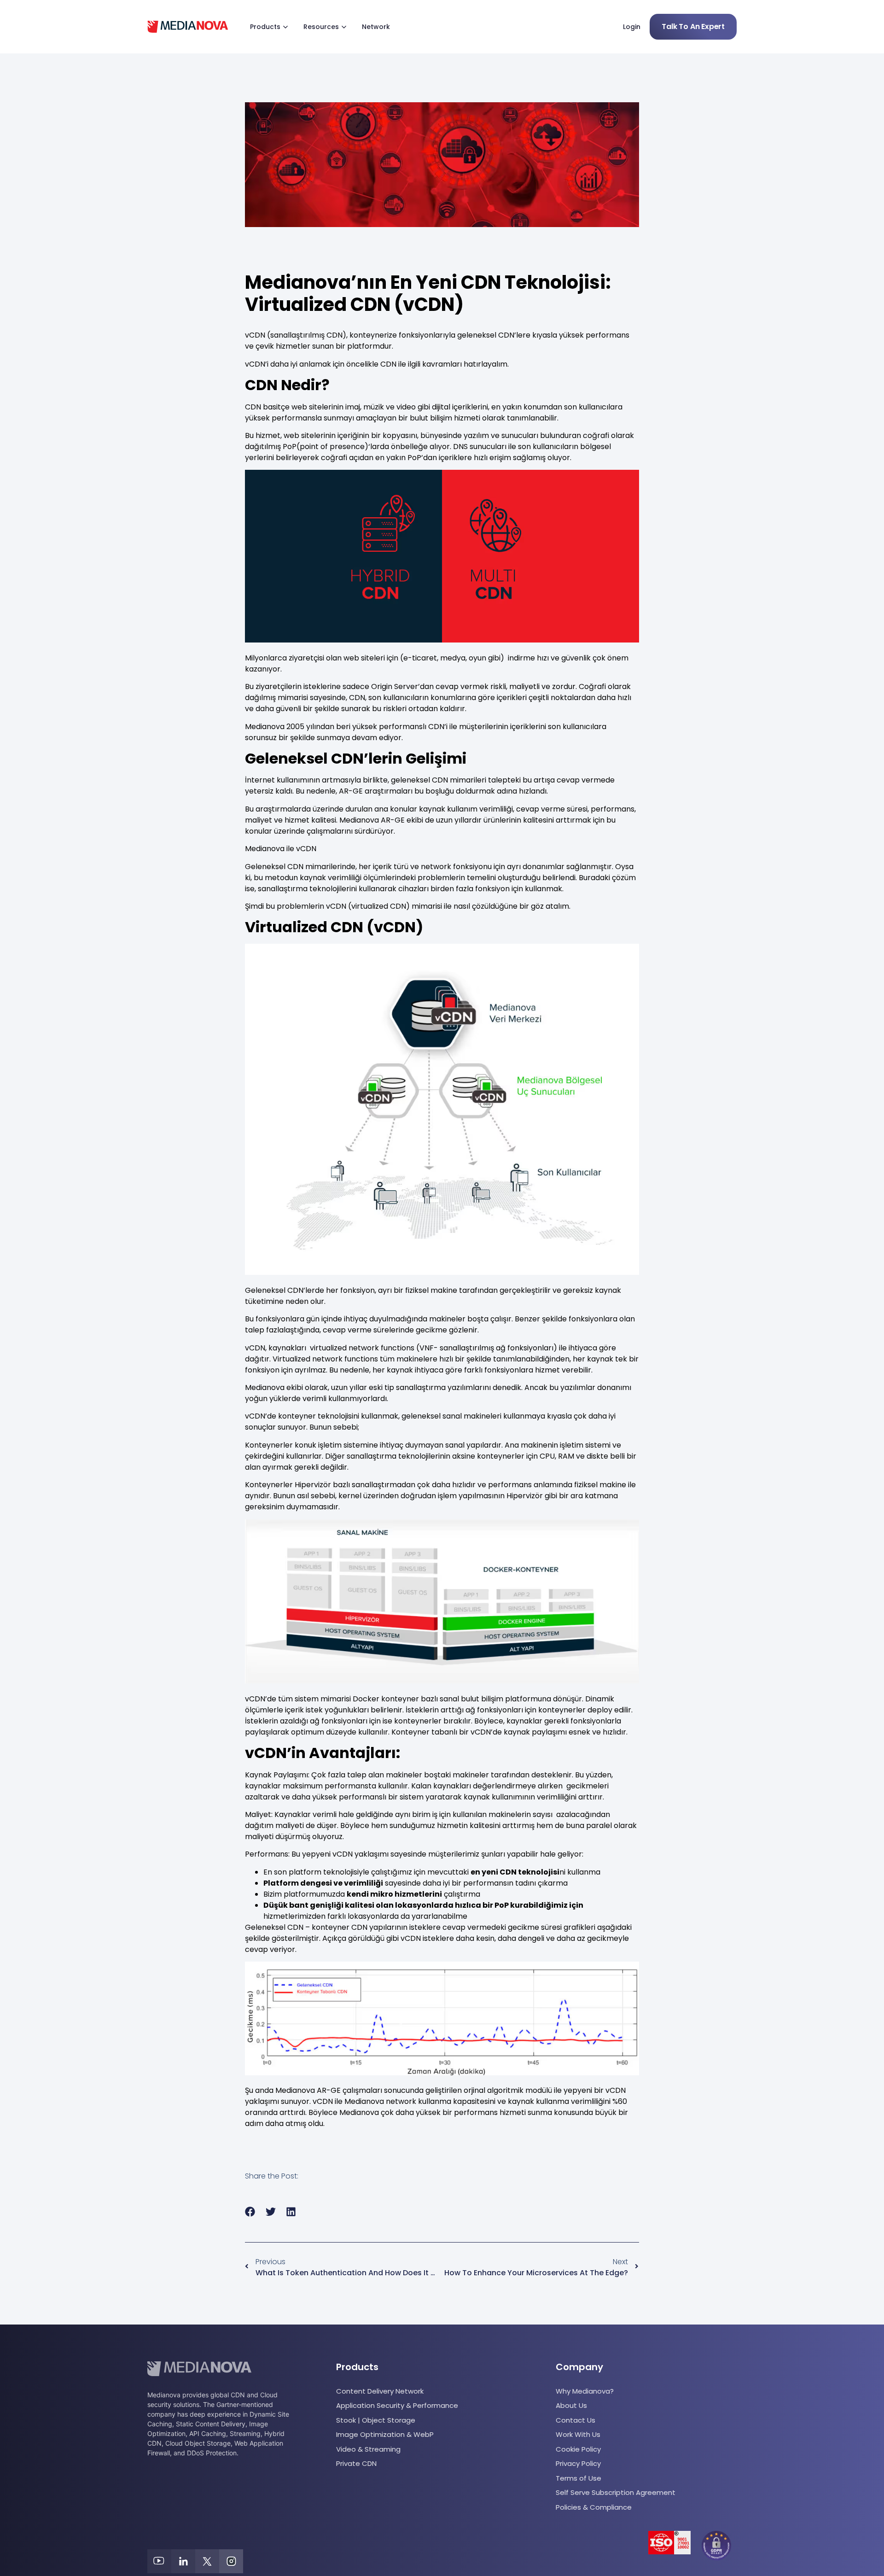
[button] (250, 2212)
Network (376, 27)
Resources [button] (321, 27)
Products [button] (265, 27)
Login (632, 27)
